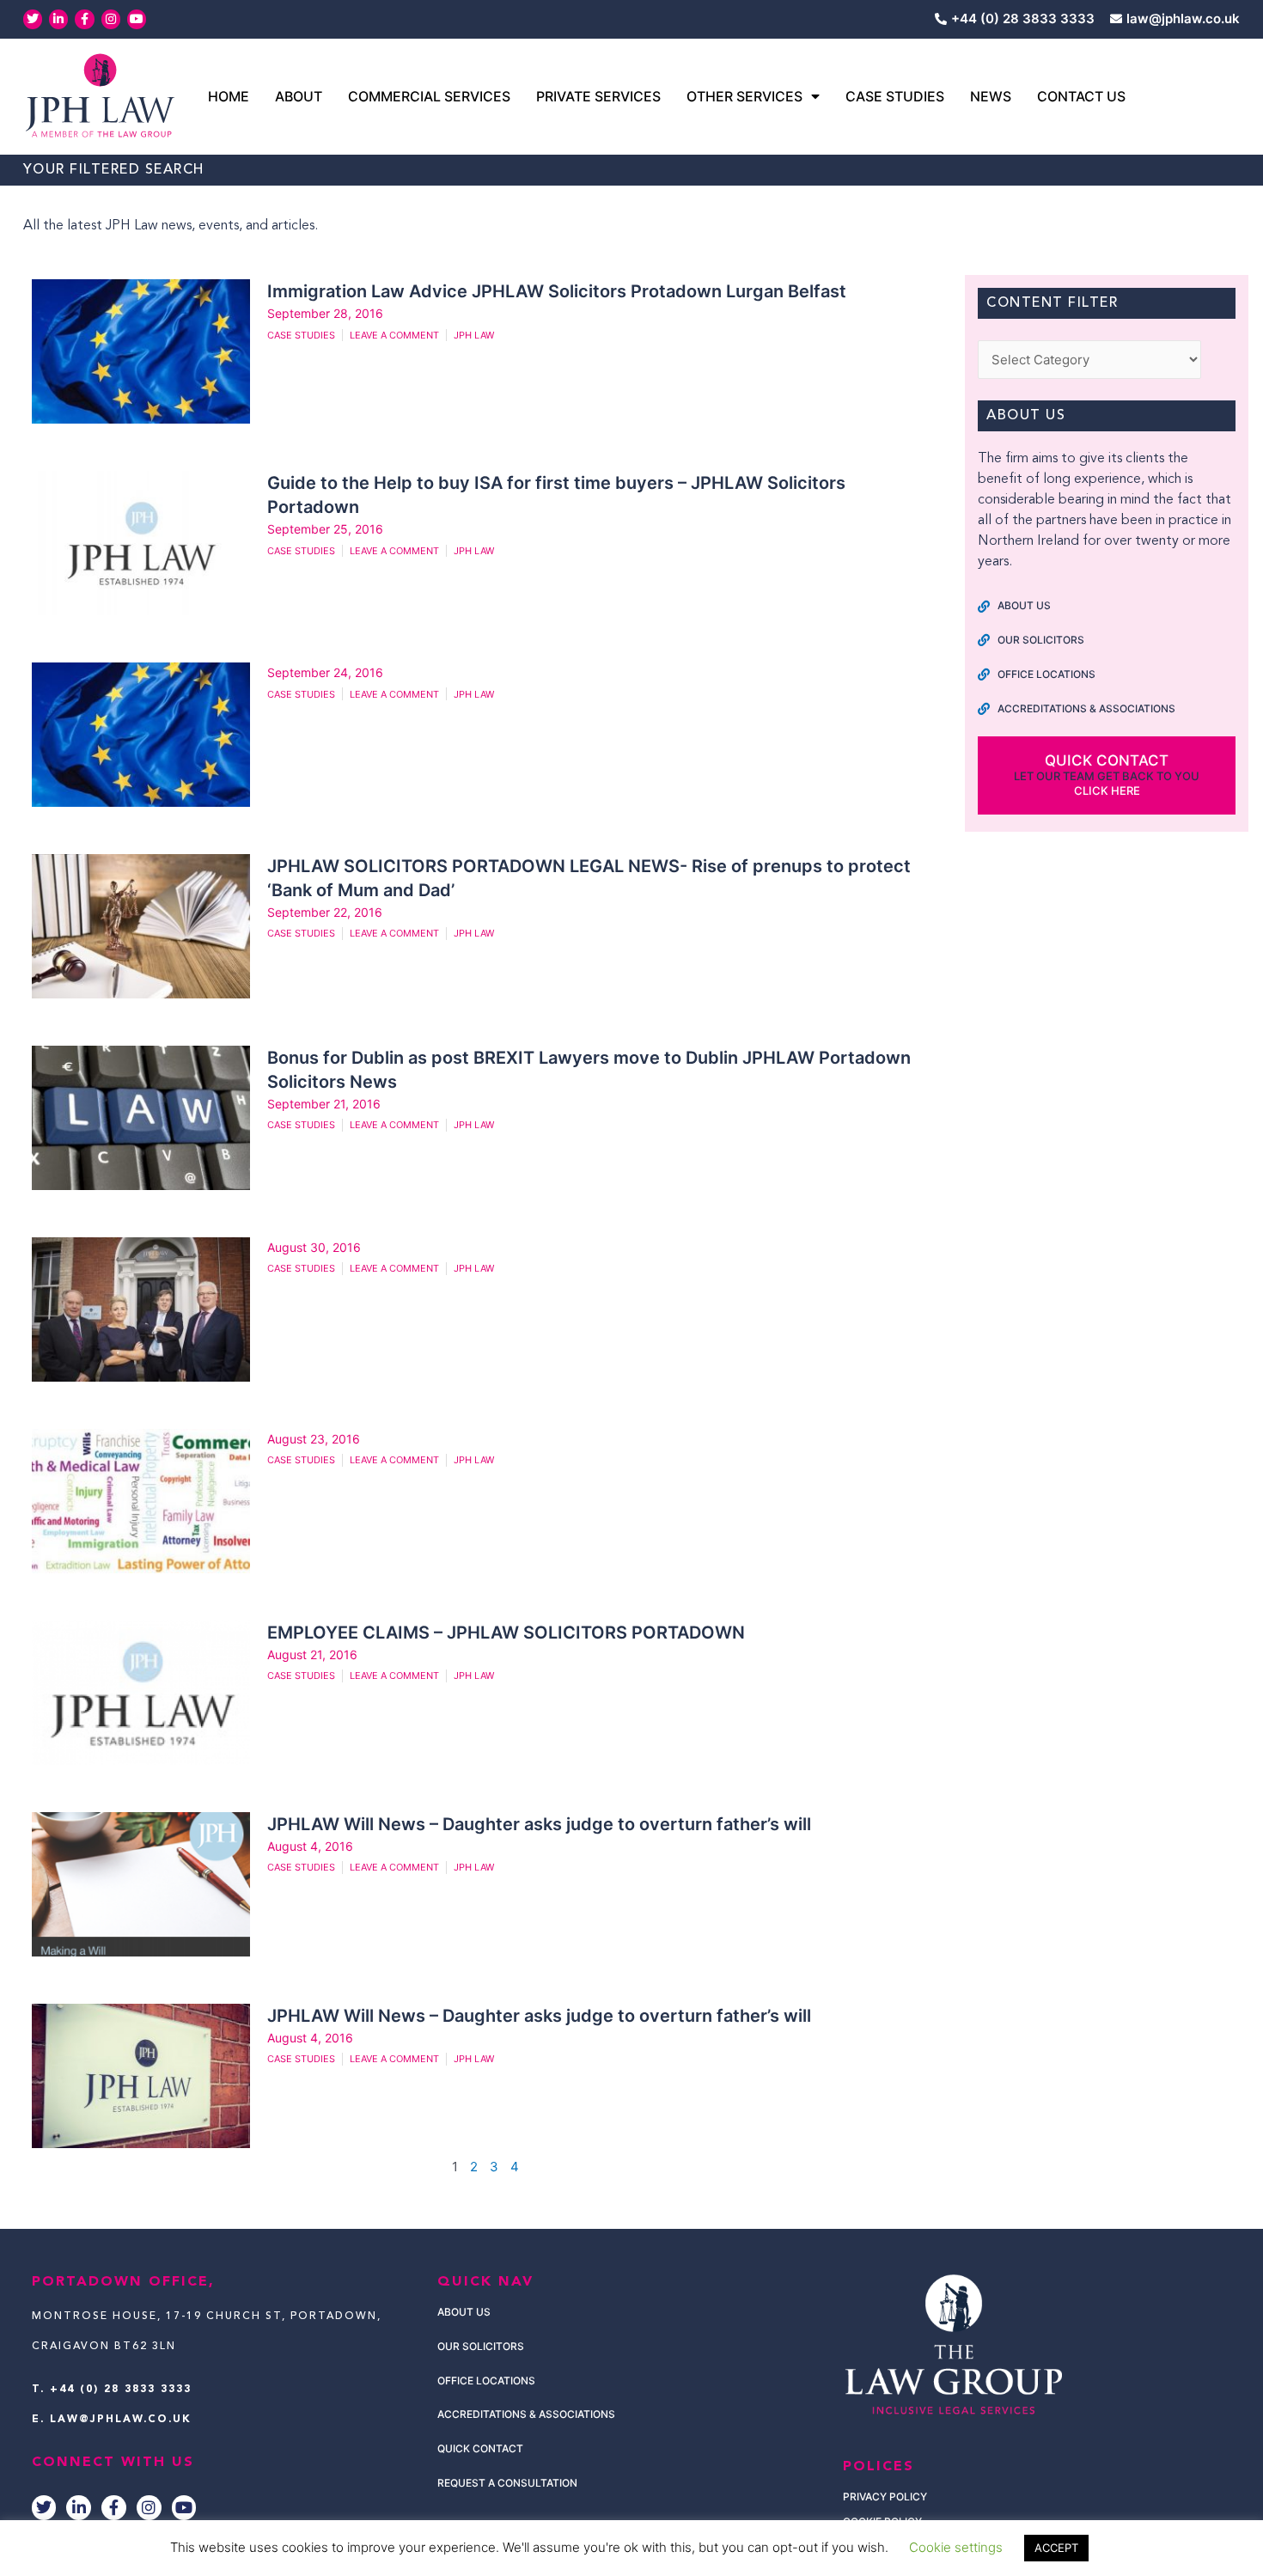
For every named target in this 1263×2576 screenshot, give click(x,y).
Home (229, 96)
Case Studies (895, 96)
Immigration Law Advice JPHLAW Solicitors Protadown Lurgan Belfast (559, 291)
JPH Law (474, 335)
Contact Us (1081, 96)
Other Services (744, 96)
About (299, 96)
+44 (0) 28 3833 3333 (121, 2390)
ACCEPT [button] (1056, 2548)
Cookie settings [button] (956, 2547)
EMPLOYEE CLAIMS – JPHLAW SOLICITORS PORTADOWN (506, 1633)
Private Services (598, 96)
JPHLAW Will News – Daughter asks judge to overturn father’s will (539, 1824)
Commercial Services (429, 96)
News (991, 96)
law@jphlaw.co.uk (121, 2420)
